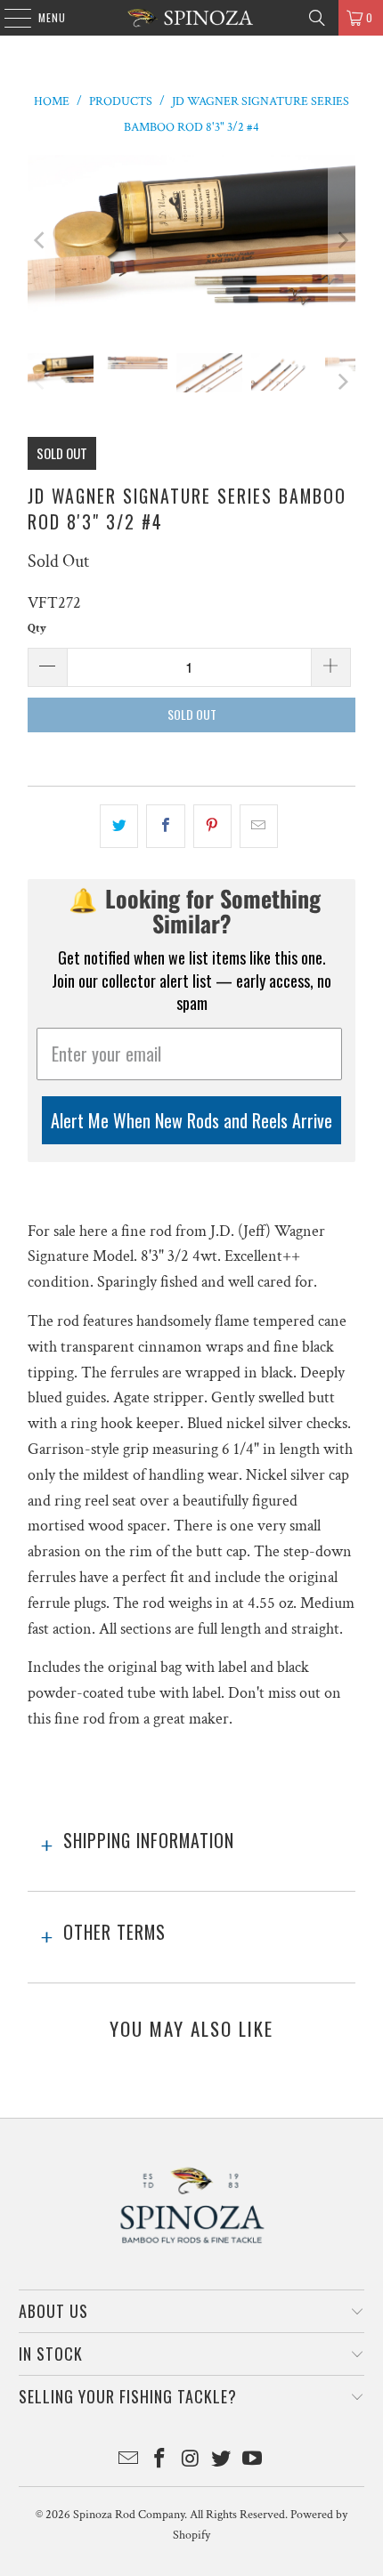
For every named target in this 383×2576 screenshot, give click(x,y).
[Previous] (41, 241)
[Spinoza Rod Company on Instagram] (191, 2461)
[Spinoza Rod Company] (192, 18)
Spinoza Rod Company (129, 2515)
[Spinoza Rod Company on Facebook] (159, 2461)
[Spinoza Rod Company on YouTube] (253, 2461)
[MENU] (8, 18)
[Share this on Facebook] (165, 826)
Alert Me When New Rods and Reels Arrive (191, 1120)
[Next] (342, 241)
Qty (37, 629)
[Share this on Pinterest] (212, 826)
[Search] (317, 18)
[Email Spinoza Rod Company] (129, 2461)
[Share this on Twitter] (119, 826)
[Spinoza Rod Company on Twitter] (222, 2461)
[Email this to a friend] (259, 826)
